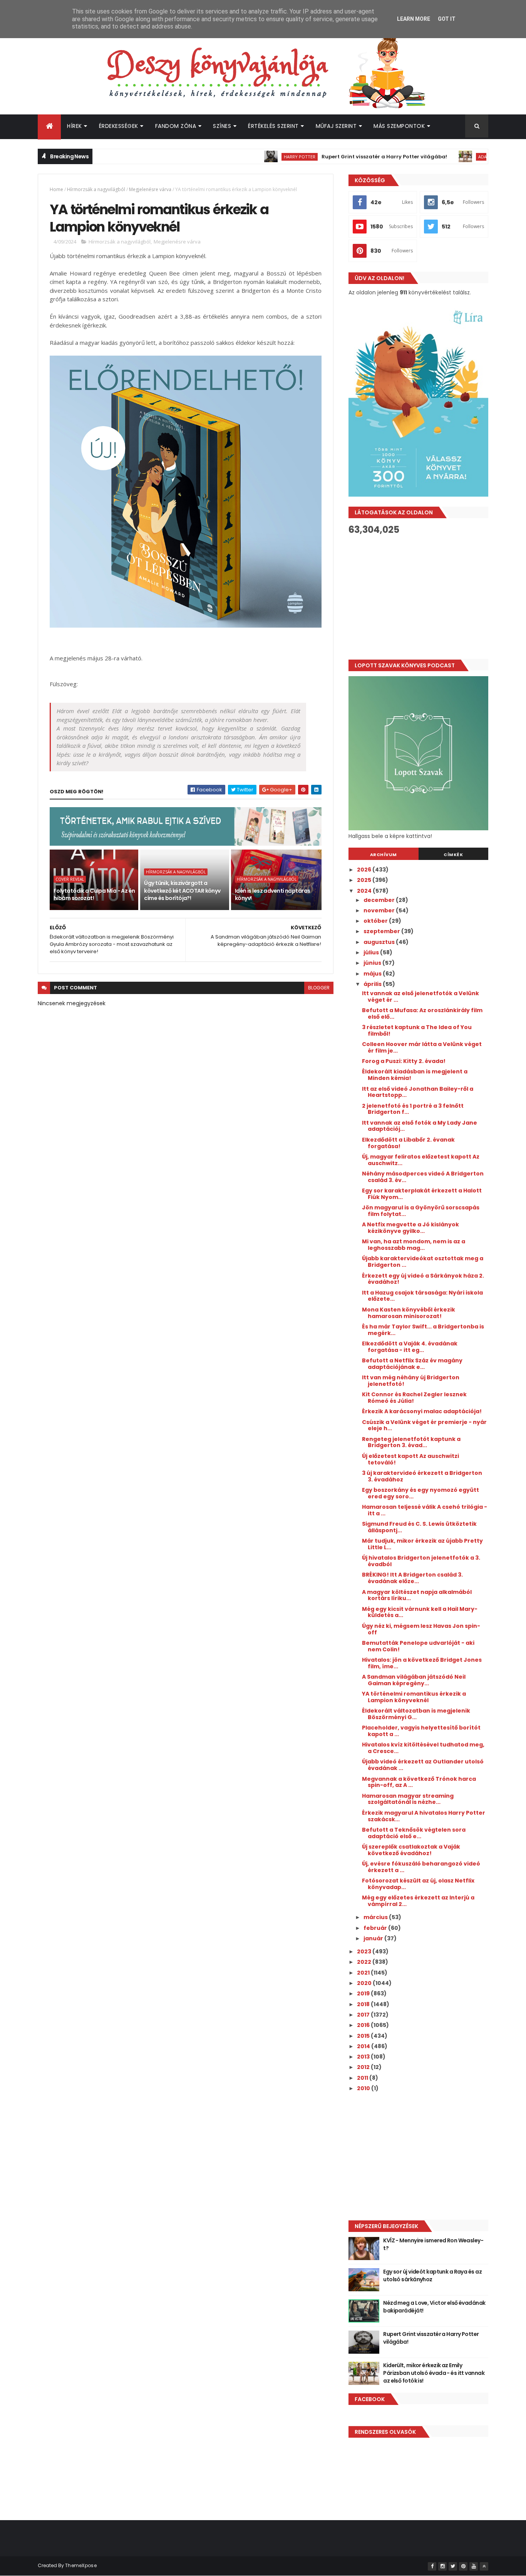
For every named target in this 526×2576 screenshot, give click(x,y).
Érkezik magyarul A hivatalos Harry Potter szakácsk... (424, 1816)
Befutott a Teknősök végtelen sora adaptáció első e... (414, 1833)
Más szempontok (399, 126)
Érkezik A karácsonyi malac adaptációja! (422, 1411)
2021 (364, 1973)
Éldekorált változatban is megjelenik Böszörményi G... (416, 1714)
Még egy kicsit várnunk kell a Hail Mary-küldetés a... (420, 1612)
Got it (447, 19)
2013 (364, 2057)
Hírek (75, 126)
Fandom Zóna (176, 126)
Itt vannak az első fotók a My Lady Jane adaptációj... (420, 1126)
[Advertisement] (418, 597)
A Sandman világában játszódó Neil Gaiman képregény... (414, 1680)
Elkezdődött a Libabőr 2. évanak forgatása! (408, 1143)
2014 (364, 2046)
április (373, 984)
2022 (365, 1962)
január (374, 1938)
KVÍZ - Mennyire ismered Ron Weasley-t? (433, 2244)
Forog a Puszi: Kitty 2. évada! (404, 1061)
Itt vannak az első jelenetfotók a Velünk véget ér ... (420, 997)
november (380, 910)
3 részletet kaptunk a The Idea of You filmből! (417, 1030)
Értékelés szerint (273, 126)
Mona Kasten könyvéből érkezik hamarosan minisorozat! (409, 1313)
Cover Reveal (70, 879)
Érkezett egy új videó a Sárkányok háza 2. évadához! (423, 1279)
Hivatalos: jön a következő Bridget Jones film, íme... (422, 1663)
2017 (364, 2015)
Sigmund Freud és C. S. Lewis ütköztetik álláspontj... (419, 1527)
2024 (365, 891)
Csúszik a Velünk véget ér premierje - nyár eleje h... (424, 1425)
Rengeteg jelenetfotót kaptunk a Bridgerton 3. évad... (411, 1442)
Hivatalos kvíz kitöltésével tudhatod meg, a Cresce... (423, 1748)
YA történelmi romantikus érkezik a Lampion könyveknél (414, 1697)
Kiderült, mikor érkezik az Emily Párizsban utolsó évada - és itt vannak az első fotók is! (434, 2373)
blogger (319, 988)
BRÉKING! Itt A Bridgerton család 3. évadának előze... (412, 1578)
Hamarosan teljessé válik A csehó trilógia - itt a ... (425, 1510)
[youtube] (474, 2566)
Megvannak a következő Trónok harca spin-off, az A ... (419, 1782)
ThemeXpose (81, 2565)
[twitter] (453, 2566)
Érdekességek (119, 126)
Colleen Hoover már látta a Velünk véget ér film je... (422, 1047)
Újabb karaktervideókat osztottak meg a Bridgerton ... (423, 1262)
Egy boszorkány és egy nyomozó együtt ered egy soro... (420, 1493)
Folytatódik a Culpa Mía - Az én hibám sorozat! (94, 895)
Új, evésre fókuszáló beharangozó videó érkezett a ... (421, 1867)
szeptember (382, 931)
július (372, 952)
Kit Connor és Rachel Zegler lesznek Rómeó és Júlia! (414, 1398)
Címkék (453, 855)
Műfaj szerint (336, 126)
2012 (364, 2067)
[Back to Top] (484, 2566)
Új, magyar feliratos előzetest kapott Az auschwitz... (421, 1160)
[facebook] (432, 2566)
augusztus (380, 942)
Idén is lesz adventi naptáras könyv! (273, 895)
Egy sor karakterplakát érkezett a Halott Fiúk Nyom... (422, 1194)
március (376, 1917)
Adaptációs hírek (456, 157)
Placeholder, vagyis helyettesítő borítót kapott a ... (421, 1731)
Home (56, 189)
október (376, 921)
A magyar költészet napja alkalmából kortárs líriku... (417, 1595)
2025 (365, 880)
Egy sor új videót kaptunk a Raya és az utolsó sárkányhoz (432, 2275)
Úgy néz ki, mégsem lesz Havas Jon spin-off (421, 1629)
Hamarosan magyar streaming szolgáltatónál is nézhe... (408, 1799)
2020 (365, 1983)
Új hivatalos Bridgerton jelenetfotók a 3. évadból (421, 1561)
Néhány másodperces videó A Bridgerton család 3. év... (423, 1177)
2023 (365, 1951)
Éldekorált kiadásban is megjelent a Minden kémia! (415, 1075)
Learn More (414, 19)
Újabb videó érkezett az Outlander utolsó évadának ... (423, 1765)
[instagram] (442, 2566)
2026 (365, 870)
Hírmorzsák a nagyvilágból (96, 189)
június (373, 963)
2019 (364, 1993)
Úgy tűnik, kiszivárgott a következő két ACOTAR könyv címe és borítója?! (182, 891)
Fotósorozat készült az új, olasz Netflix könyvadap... (418, 1884)
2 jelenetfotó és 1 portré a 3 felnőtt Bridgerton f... (413, 1109)
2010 (364, 2088)
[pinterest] (463, 2566)
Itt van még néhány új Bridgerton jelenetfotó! (411, 1381)
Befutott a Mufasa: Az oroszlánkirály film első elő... (422, 1013)
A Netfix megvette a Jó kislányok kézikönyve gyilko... (410, 1228)
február (376, 1928)
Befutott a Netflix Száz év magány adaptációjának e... (412, 1364)
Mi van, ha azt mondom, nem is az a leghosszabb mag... (414, 1245)
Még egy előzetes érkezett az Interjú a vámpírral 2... (418, 1901)
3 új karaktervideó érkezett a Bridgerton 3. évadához (422, 1476)
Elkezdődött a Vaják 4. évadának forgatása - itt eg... (410, 1347)
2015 (364, 2036)
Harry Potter (258, 157)
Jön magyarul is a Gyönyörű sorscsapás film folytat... (421, 1211)
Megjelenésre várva (150, 189)
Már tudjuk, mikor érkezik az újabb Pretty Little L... (422, 1544)
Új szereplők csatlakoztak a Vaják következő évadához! (411, 1850)
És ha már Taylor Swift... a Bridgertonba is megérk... (423, 1330)
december (380, 900)
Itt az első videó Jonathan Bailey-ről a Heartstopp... (418, 1092)
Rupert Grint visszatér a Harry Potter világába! (342, 157)
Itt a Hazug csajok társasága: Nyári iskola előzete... (422, 1296)
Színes (222, 126)
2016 (364, 2025)
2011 (363, 2078)
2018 (364, 2004)
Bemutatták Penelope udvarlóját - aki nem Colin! (418, 1646)
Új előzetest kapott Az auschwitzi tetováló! (410, 1459)
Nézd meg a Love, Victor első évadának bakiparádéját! (434, 2307)
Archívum (384, 855)
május (373, 974)
